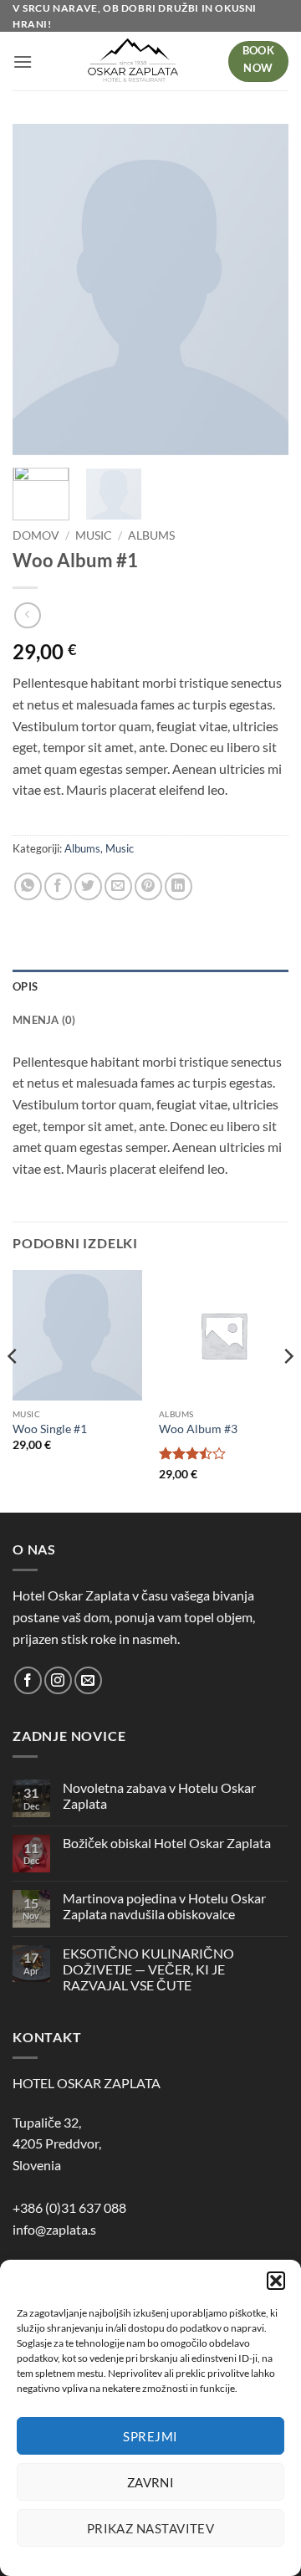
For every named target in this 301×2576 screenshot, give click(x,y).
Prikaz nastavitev (151, 2528)
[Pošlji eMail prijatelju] (118, 886)
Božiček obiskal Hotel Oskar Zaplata (167, 1843)
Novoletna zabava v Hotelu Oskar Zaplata (159, 1795)
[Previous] (13, 1390)
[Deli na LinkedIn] (179, 886)
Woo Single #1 (50, 1429)
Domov (36, 535)
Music (94, 535)
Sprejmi (150, 2436)
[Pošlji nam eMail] (88, 1680)
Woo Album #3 (198, 1429)
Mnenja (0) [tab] (44, 1020)
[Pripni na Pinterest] (148, 886)
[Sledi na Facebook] (28, 1680)
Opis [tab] (25, 986)
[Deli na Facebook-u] (58, 886)
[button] (276, 2281)
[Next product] (27, 615)
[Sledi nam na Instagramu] (58, 1680)
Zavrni (151, 2482)
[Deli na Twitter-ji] (88, 886)
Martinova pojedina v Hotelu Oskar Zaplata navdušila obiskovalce (164, 1906)
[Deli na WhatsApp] (28, 886)
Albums (151, 535)
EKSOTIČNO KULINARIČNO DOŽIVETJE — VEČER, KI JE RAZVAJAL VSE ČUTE (148, 1969)
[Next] (288, 1390)
